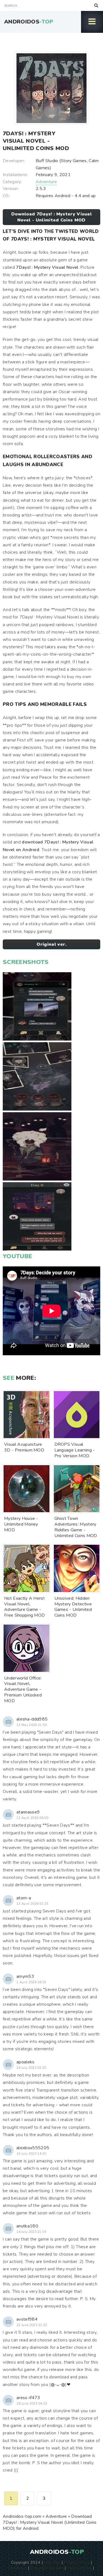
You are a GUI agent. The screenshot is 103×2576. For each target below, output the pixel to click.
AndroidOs (29, 22)
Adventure (46, 182)
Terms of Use (79, 2568)
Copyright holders (47, 2568)
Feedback (18, 2568)
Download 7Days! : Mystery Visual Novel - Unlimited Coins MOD (51, 217)
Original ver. (51, 944)
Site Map (52, 2562)
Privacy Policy (77, 2562)
